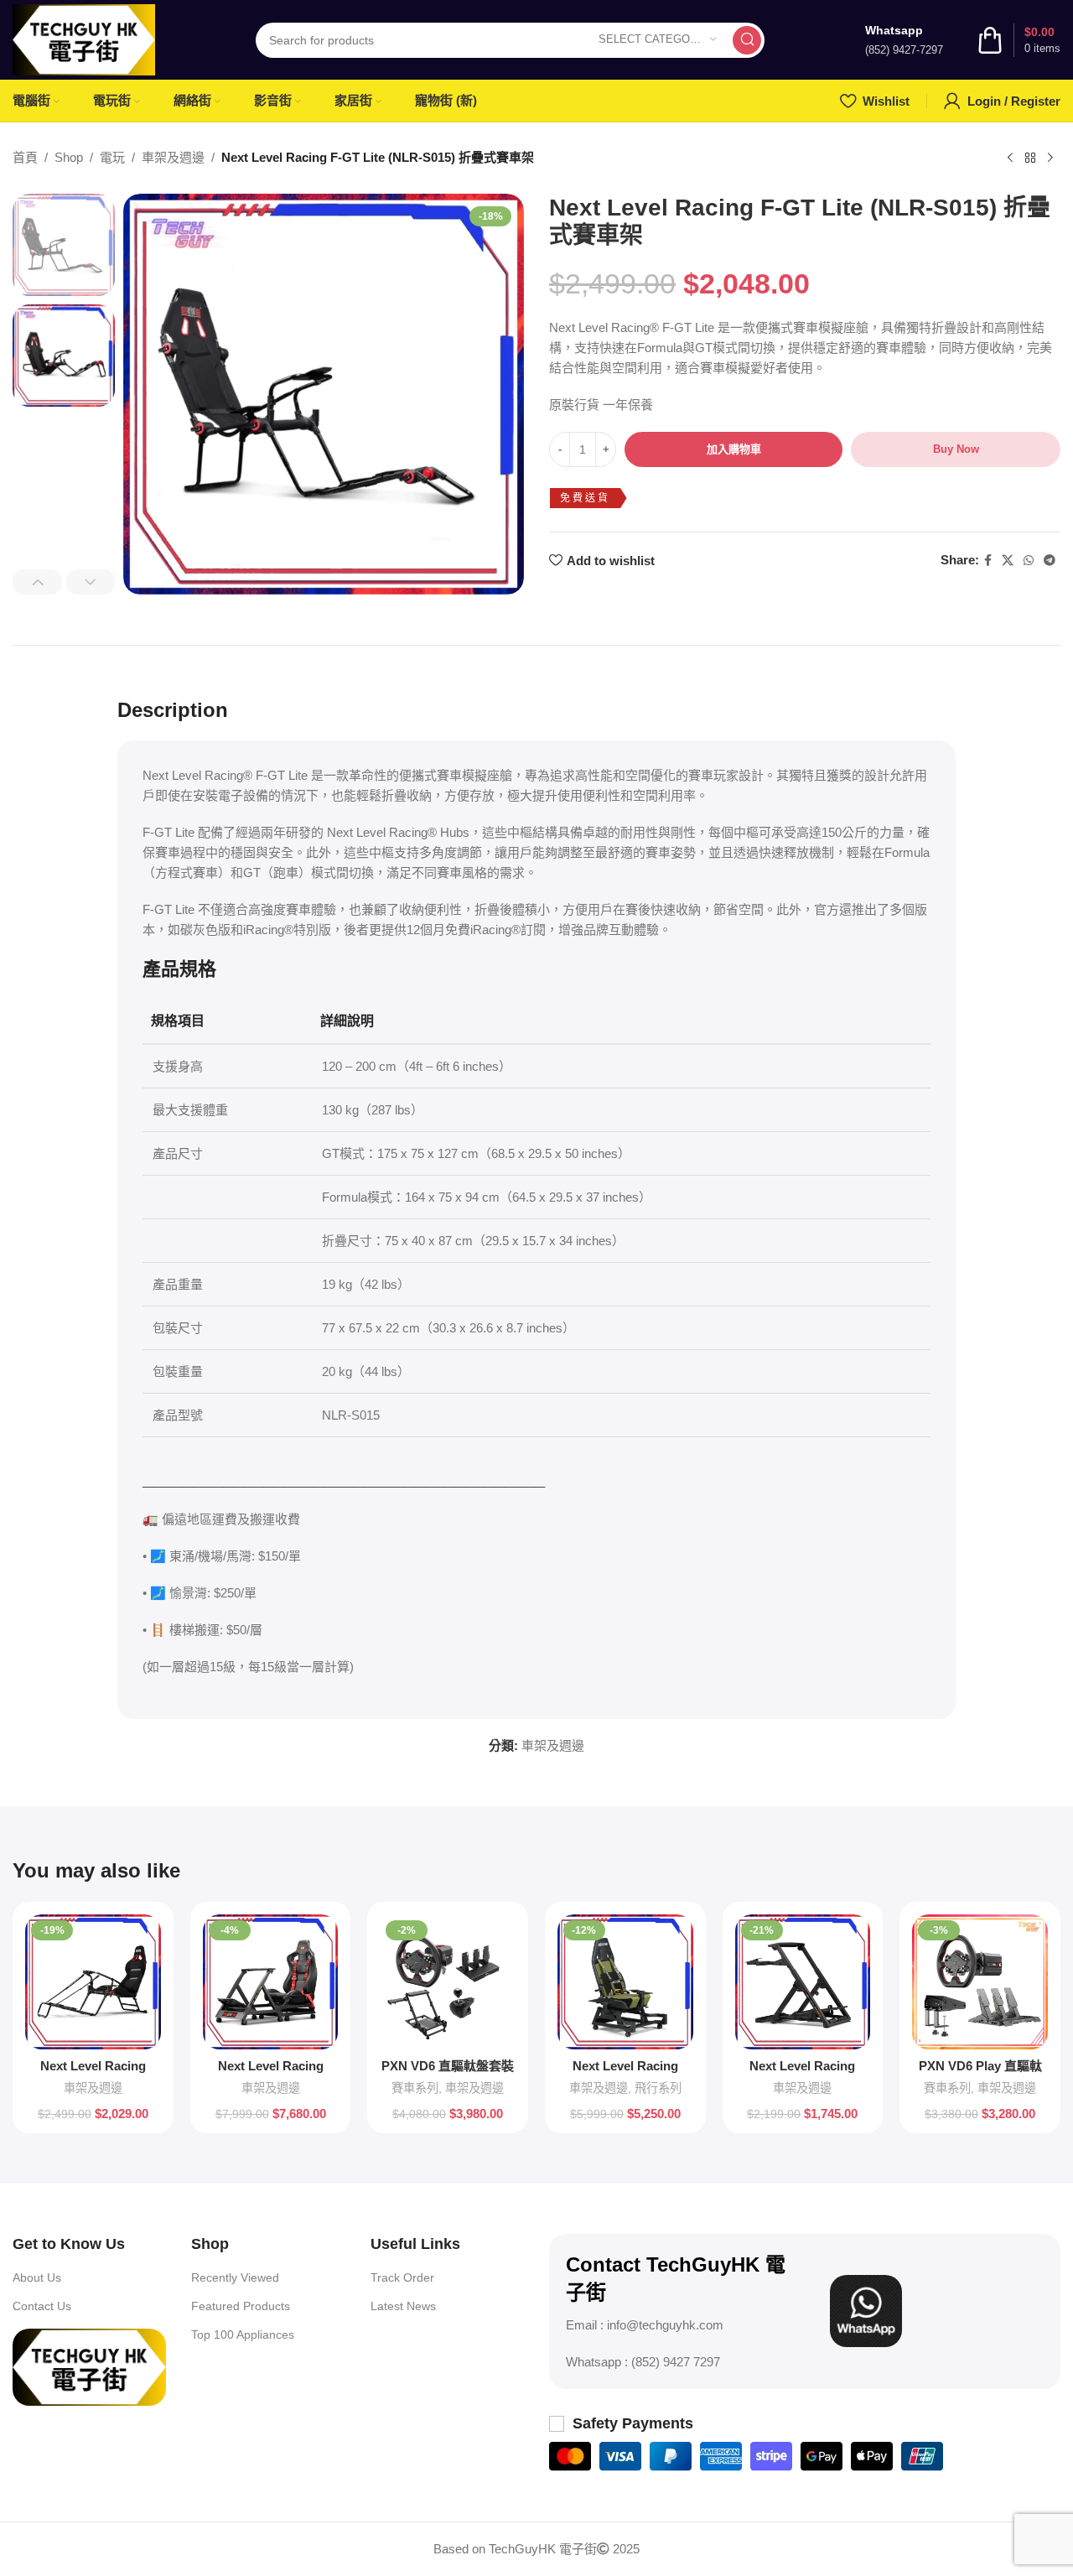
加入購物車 (734, 449)
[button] (37, 582)
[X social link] (1008, 561)
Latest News (403, 2306)
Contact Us (42, 2306)
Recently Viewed (235, 2277)
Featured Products (241, 2306)
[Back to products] (1030, 158)
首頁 (25, 157)
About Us (37, 2277)
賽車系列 (415, 2088)
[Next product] (1050, 158)
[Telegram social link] (1050, 561)
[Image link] (89, 2366)
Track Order (402, 2277)
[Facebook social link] (988, 561)
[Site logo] (84, 38)
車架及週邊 (173, 157)
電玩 (112, 157)
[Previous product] (1010, 158)
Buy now (956, 449)
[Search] (747, 40)
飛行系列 (658, 2088)
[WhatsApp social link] (1029, 561)
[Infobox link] (904, 40)
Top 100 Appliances (243, 2334)
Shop (69, 157)
